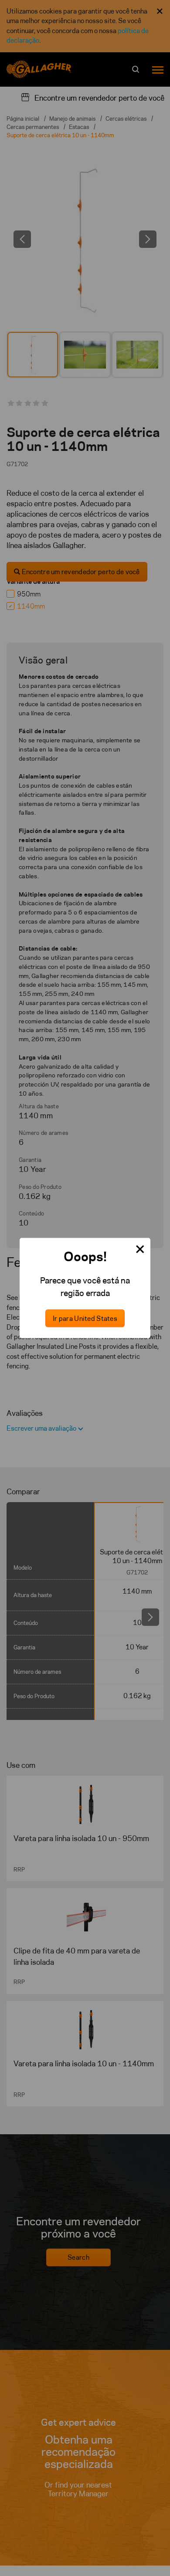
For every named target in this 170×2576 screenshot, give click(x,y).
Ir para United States (85, 1318)
